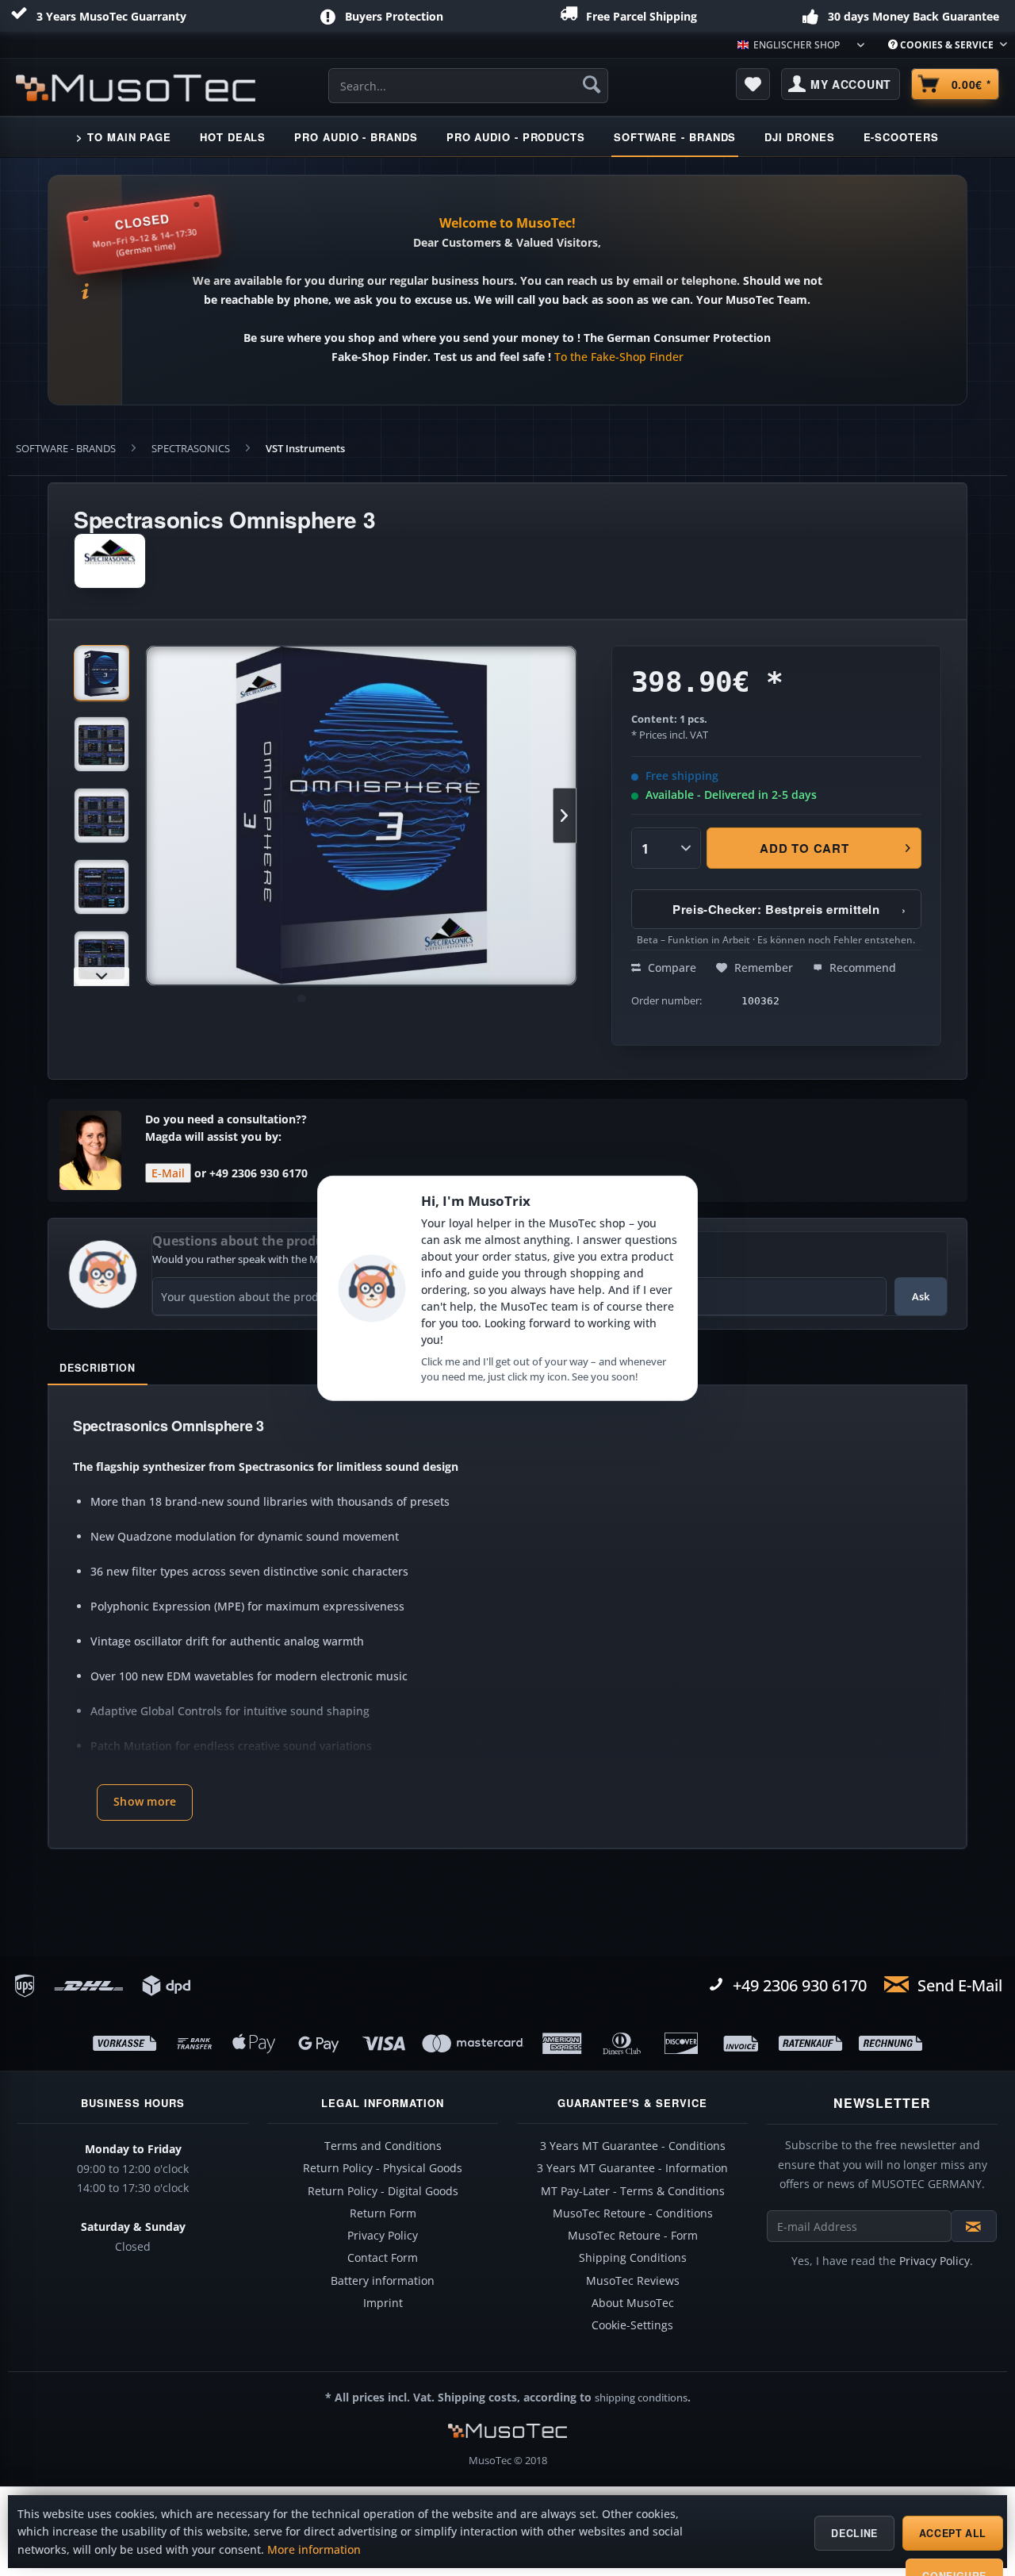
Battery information (383, 2281)
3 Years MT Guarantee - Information (632, 2168)
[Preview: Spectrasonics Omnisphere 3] (101, 673)
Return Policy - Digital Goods (383, 2191)
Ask (921, 1296)
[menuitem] (942, 45)
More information (314, 2550)
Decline (854, 2533)
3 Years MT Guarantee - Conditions (633, 2146)
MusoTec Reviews (633, 2281)
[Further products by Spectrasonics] (110, 561)
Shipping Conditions (633, 2258)
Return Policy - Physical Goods (383, 2168)
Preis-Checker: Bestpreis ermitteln (789, 909)
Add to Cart (805, 848)
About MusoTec (633, 2303)
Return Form (383, 2213)
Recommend (861, 967)
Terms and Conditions (383, 2146)
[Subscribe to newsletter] (974, 2226)
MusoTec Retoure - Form (633, 2236)
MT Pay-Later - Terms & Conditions (633, 2191)
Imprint (383, 2303)
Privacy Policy (383, 2236)
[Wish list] (753, 84)
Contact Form (383, 2258)
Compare (670, 967)
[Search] (592, 84)
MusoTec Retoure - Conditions (633, 2213)
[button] (145, 1802)
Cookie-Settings (632, 2325)
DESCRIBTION (98, 1368)
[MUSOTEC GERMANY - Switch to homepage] (136, 88)
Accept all (953, 2533)
